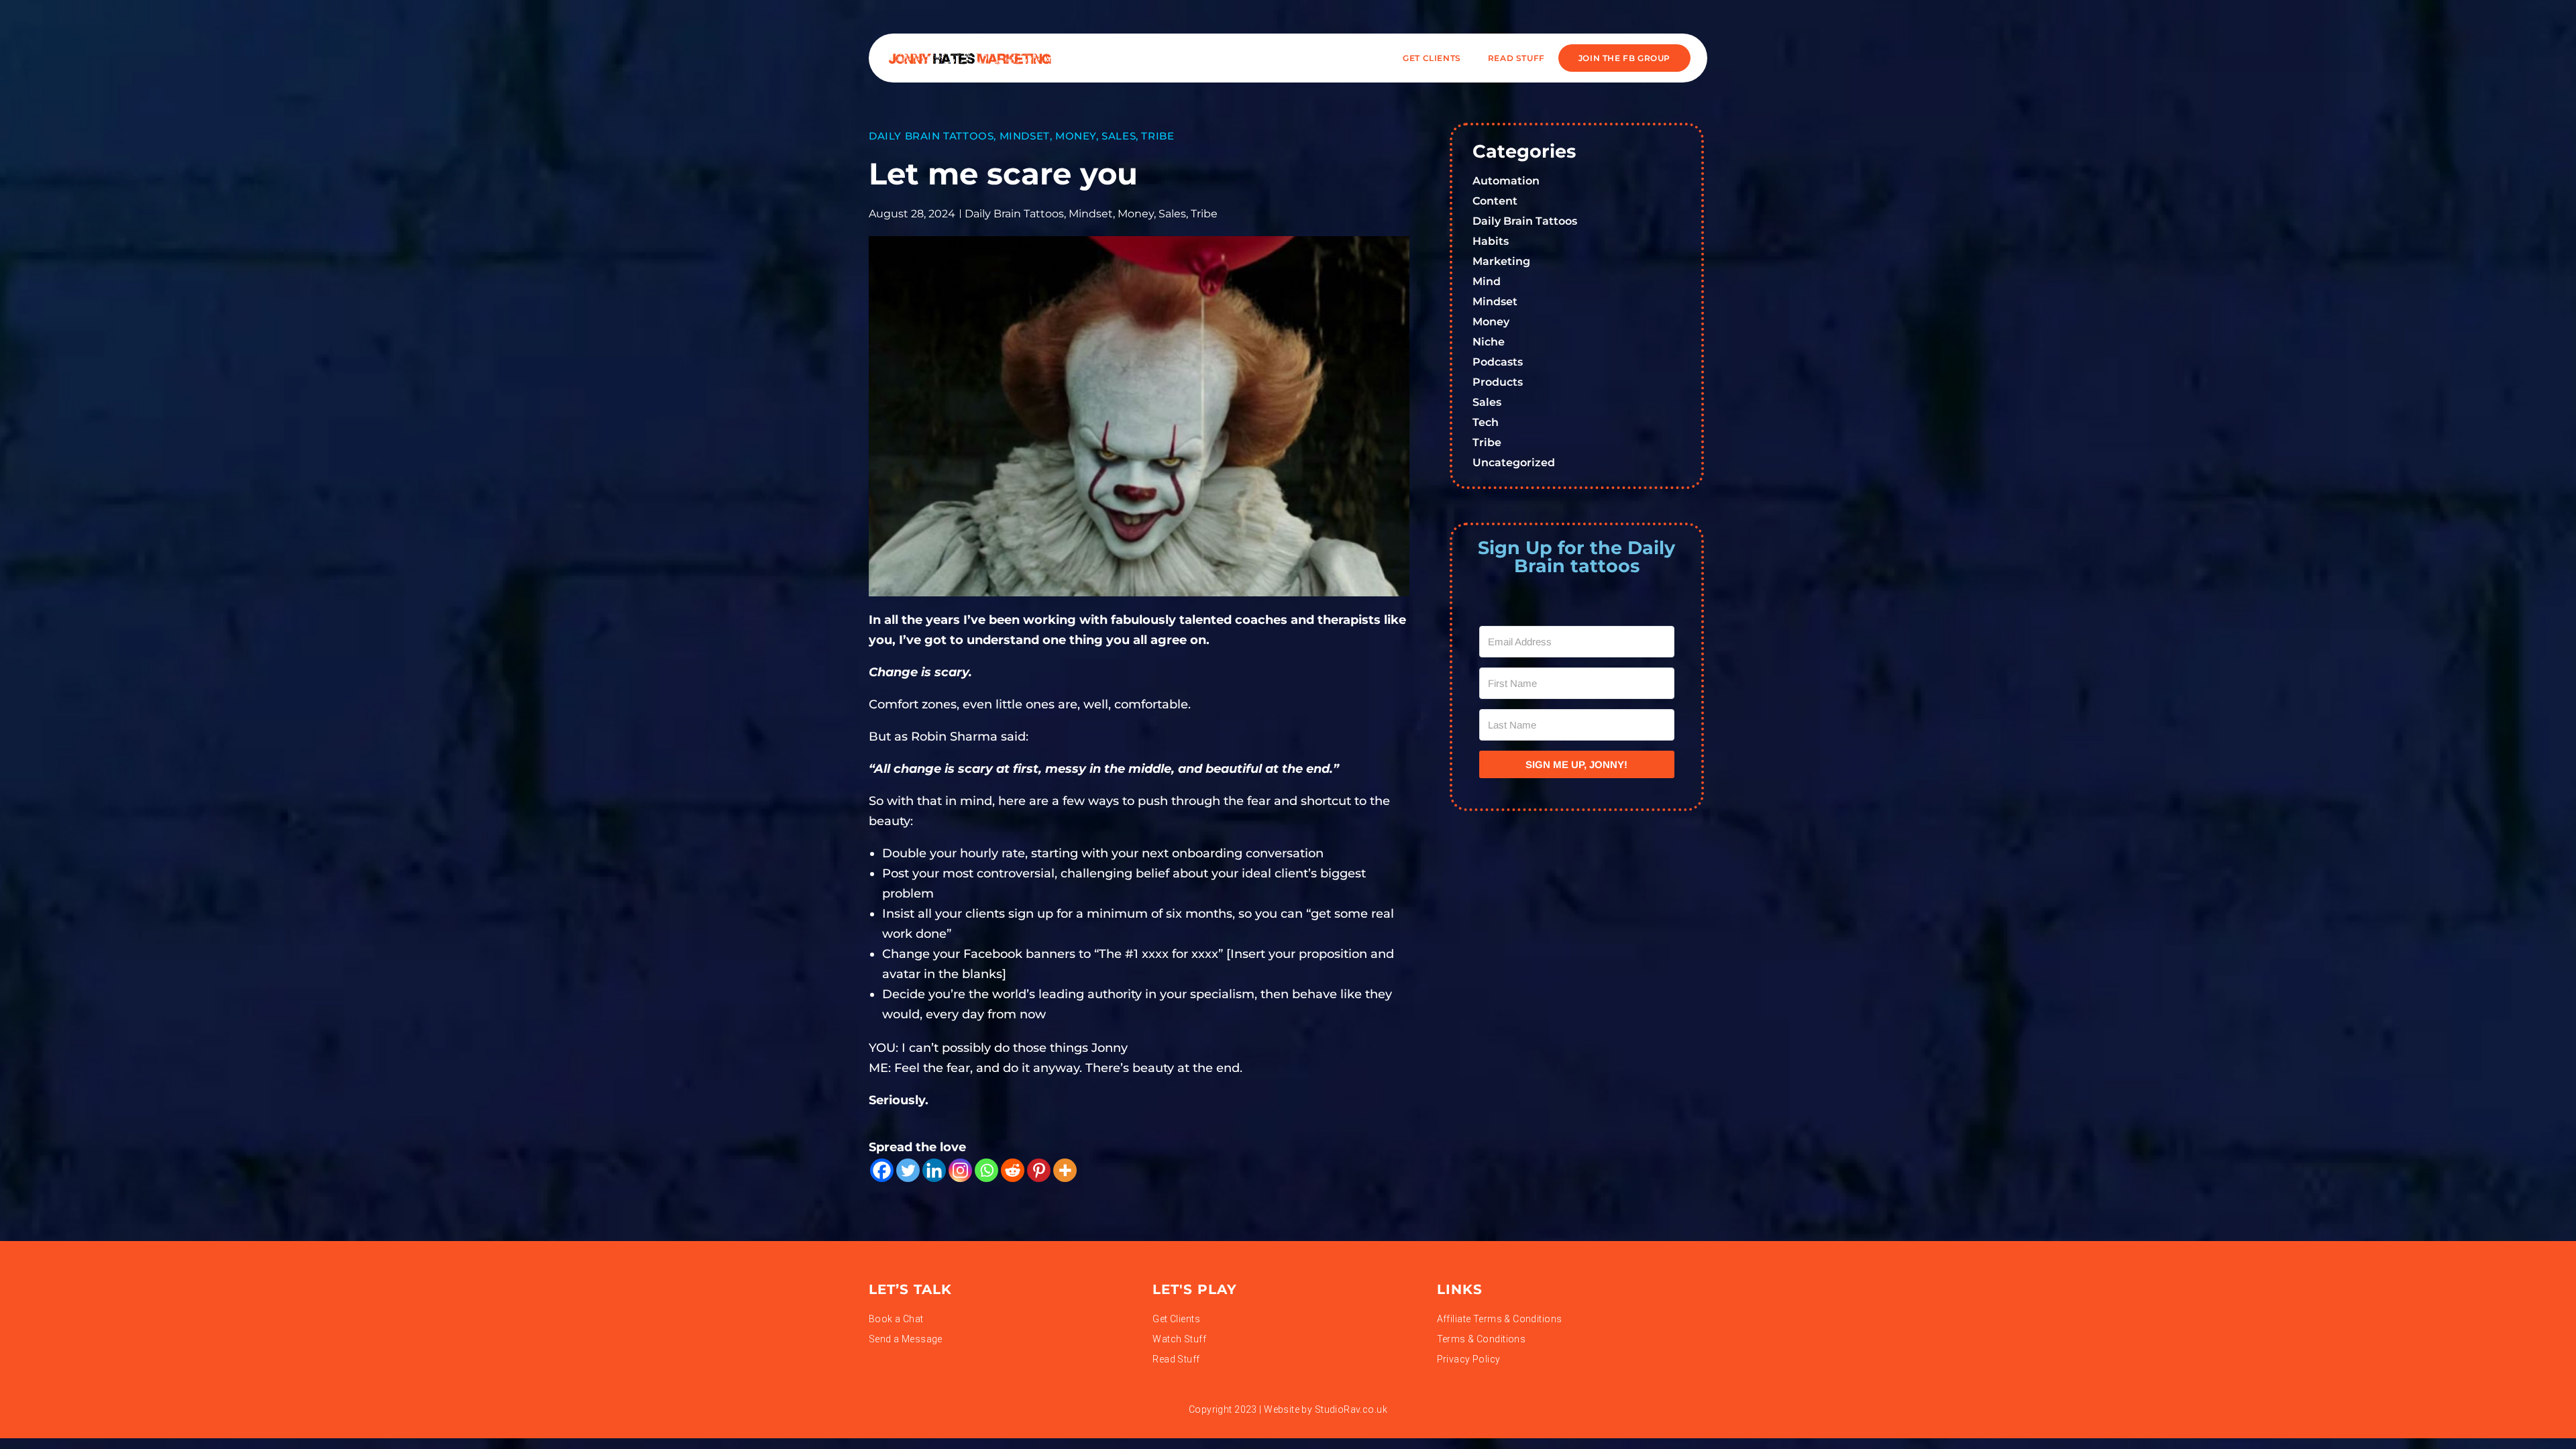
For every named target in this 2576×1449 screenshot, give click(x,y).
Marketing (1501, 261)
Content (1495, 201)
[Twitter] (908, 1170)
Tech (1486, 422)
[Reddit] (1013, 1170)
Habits (1491, 241)
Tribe (1158, 136)
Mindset (1025, 136)
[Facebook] (882, 1170)
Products (1498, 382)
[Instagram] (960, 1170)
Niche (1489, 342)
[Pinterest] (1039, 1170)
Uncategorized (1514, 463)
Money (1076, 136)
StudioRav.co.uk (1351, 1409)
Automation (1506, 181)
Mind (1487, 281)
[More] (1065, 1170)
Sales (1119, 136)
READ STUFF (1516, 58)
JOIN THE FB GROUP (1624, 58)
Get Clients (1432, 58)
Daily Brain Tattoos (931, 136)
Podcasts (1498, 362)
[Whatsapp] (986, 1170)
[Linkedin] (934, 1170)
